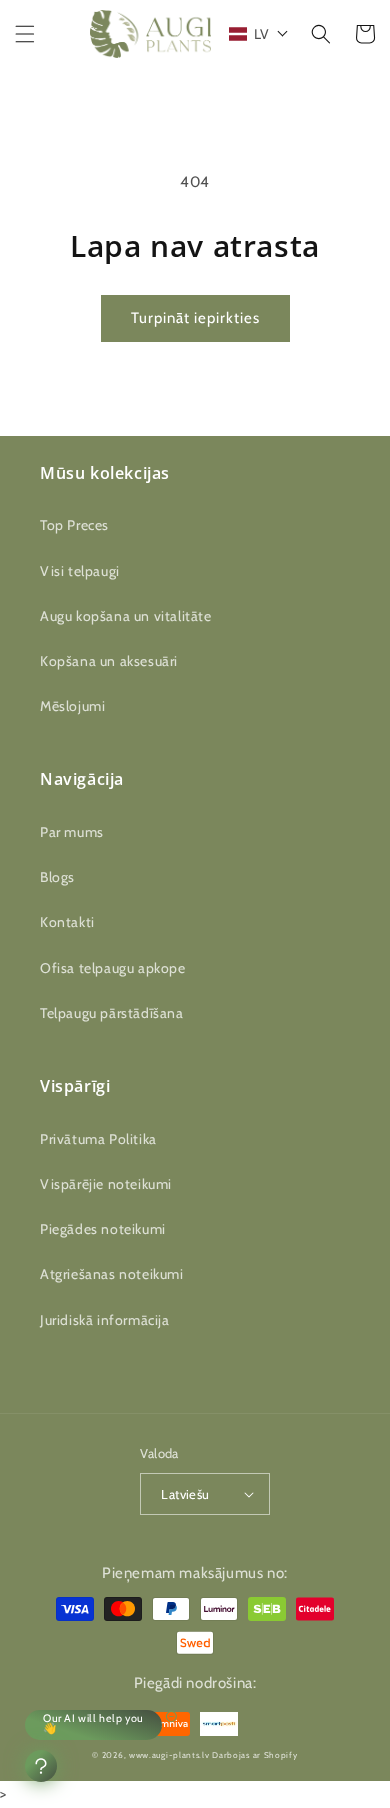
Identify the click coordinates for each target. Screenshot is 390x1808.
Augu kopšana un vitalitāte (126, 616)
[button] (25, 34)
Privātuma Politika (98, 1139)
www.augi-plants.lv (169, 1755)
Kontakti (67, 922)
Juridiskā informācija (105, 1320)
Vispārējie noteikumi (106, 1184)
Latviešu (185, 1494)
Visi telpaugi (80, 571)
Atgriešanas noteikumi (112, 1274)
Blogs (57, 877)
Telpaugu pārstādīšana (112, 1013)
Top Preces (74, 525)
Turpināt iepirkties (195, 318)
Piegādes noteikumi (103, 1229)
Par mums (72, 832)
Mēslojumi (72, 706)
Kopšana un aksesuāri (109, 661)
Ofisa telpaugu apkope (113, 968)
